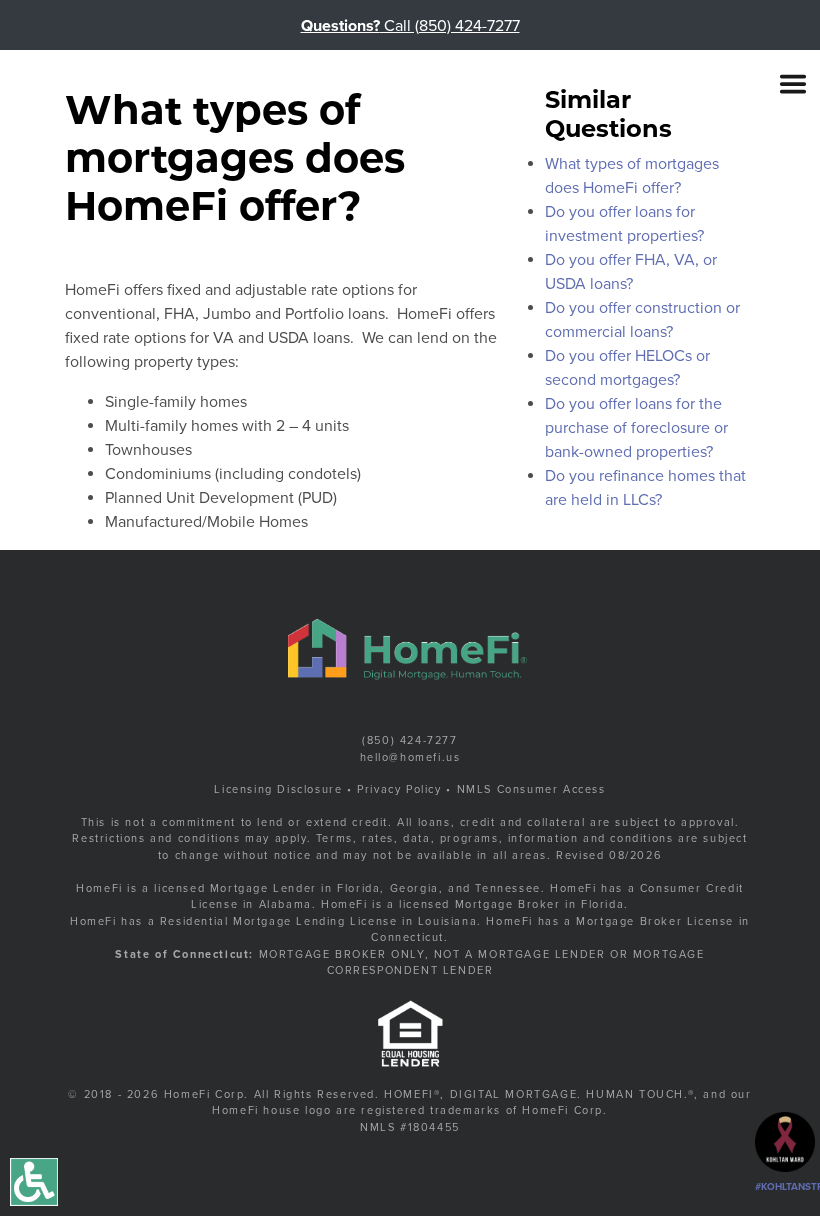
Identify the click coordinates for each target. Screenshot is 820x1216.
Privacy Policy (399, 789)
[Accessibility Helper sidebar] (34, 1182)
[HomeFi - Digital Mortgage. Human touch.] (175, 84)
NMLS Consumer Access (531, 789)
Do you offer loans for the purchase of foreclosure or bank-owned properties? (636, 428)
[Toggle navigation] (793, 84)
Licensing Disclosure (278, 789)
